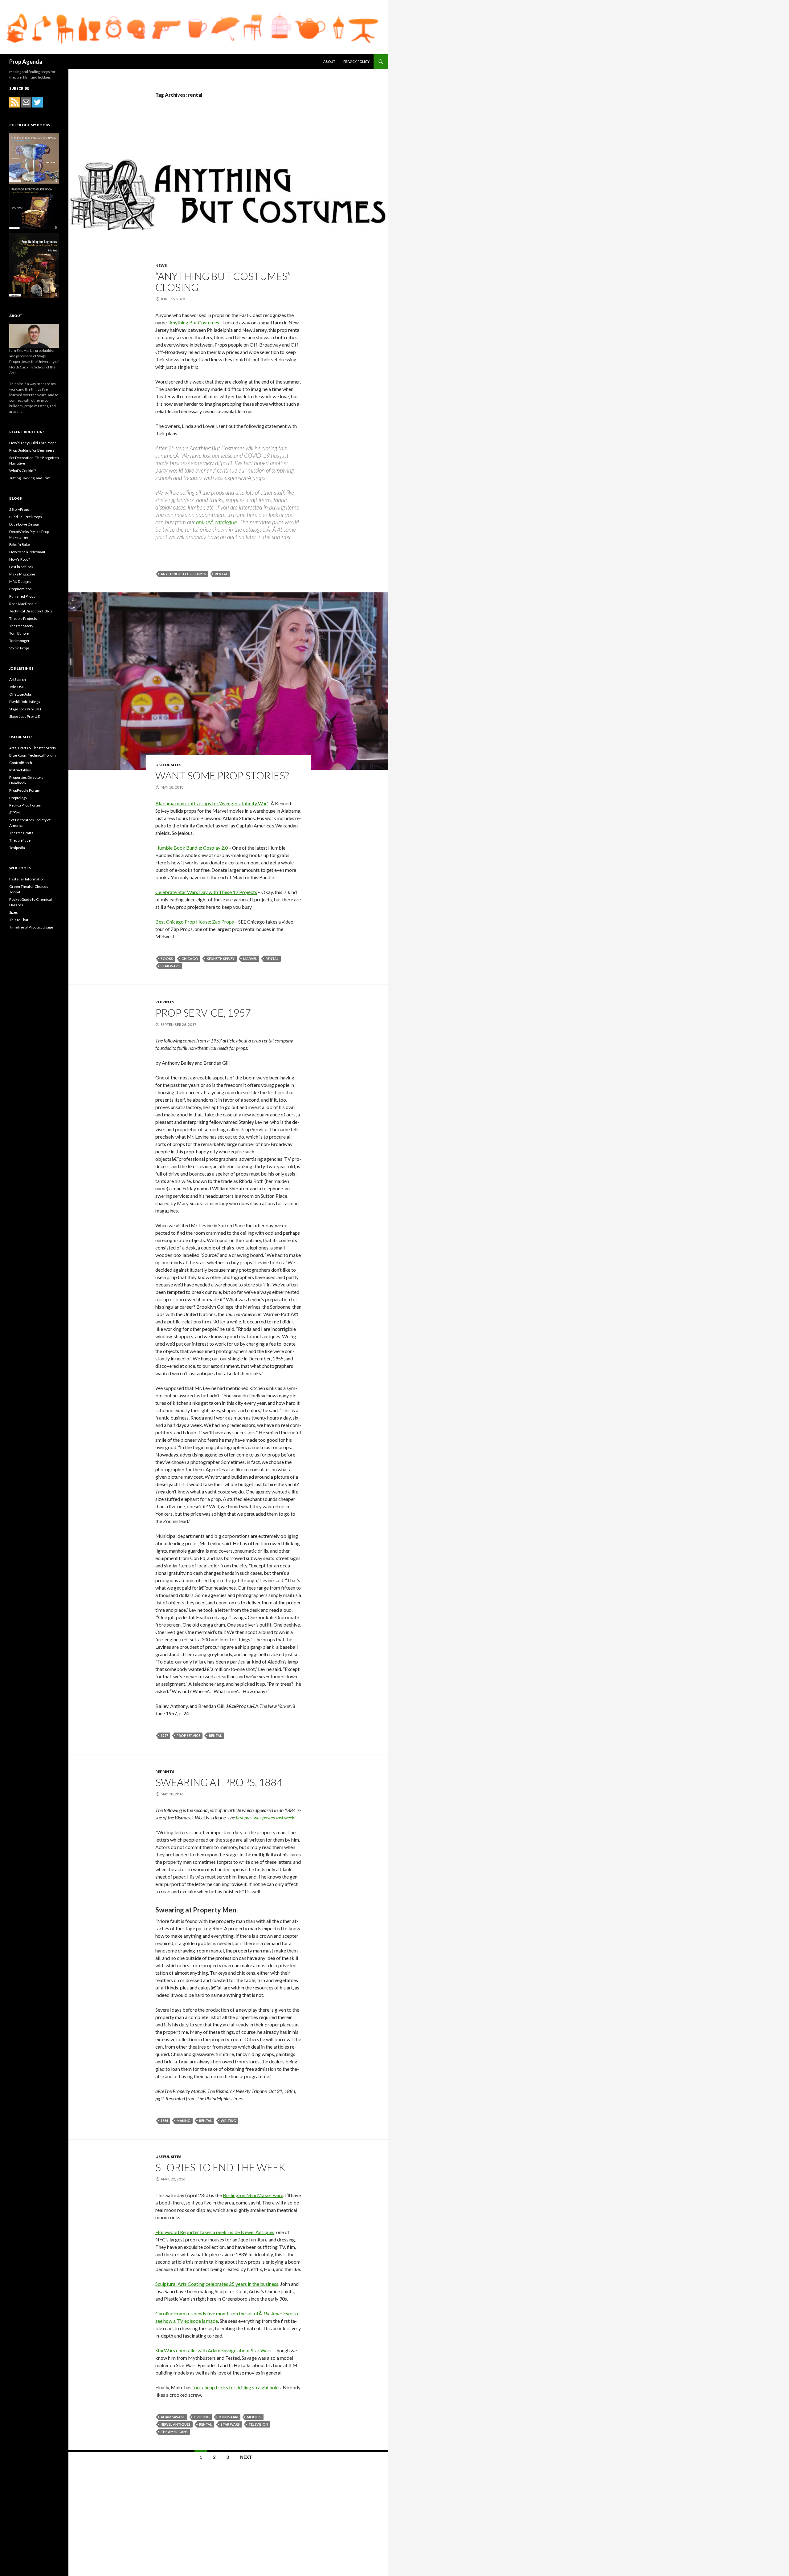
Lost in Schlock (21, 567)
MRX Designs (20, 581)
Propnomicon (20, 589)
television (258, 2424)
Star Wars (170, 966)
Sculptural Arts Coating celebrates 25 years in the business (217, 2284)
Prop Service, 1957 (203, 1013)
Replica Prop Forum (25, 805)
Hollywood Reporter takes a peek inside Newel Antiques (215, 2232)
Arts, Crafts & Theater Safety (33, 748)
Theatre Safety (21, 626)
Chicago (190, 959)
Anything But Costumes (194, 322)
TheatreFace (20, 840)
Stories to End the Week (220, 2167)
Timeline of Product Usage (31, 927)
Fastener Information (27, 879)
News (161, 265)
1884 (164, 2121)
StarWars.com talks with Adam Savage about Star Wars (213, 2350)
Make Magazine (22, 574)
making (184, 2121)
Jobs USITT (18, 687)
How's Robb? (20, 559)
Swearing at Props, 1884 (219, 1782)
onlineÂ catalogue (217, 522)
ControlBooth (21, 763)
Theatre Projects (23, 618)
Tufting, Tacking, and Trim (30, 478)
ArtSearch (18, 679)
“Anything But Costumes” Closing (223, 282)
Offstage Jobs (20, 694)
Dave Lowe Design (24, 524)
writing (228, 2121)
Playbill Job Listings (25, 702)
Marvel (250, 959)
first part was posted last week (265, 1817)
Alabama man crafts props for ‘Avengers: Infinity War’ (212, 803)
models (254, 2417)
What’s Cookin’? (22, 471)
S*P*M (14, 813)
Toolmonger (19, 641)
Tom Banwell (20, 633)
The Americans (174, 2432)
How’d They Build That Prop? (33, 443)
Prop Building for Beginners (32, 450)
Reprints (165, 1002)
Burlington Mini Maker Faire (253, 2195)
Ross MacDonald (23, 604)
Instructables (20, 770)
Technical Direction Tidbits (31, 611)
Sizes (14, 912)
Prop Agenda (26, 62)
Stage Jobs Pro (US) (25, 716)
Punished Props (22, 596)
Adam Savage (173, 2417)
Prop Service (188, 1735)
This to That (19, 920)
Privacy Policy (356, 61)
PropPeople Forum (25, 790)
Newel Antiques (176, 2424)
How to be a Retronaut (27, 552)
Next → (249, 2457)
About (329, 61)
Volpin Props (19, 648)
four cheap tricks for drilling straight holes (236, 2387)
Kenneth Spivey (221, 959)
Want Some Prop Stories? (222, 775)
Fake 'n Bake (20, 544)
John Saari (228, 2417)
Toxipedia (17, 848)
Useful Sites (168, 765)
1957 (164, 1735)
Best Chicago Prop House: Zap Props (195, 922)
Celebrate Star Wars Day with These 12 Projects (206, 892)
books (167, 959)
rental (221, 574)
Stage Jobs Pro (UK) (25, 709)
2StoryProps (19, 509)
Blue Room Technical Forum (33, 755)
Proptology (18, 798)
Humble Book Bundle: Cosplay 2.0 (192, 848)
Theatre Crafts (21, 833)
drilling (202, 2417)
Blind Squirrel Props (26, 517)
